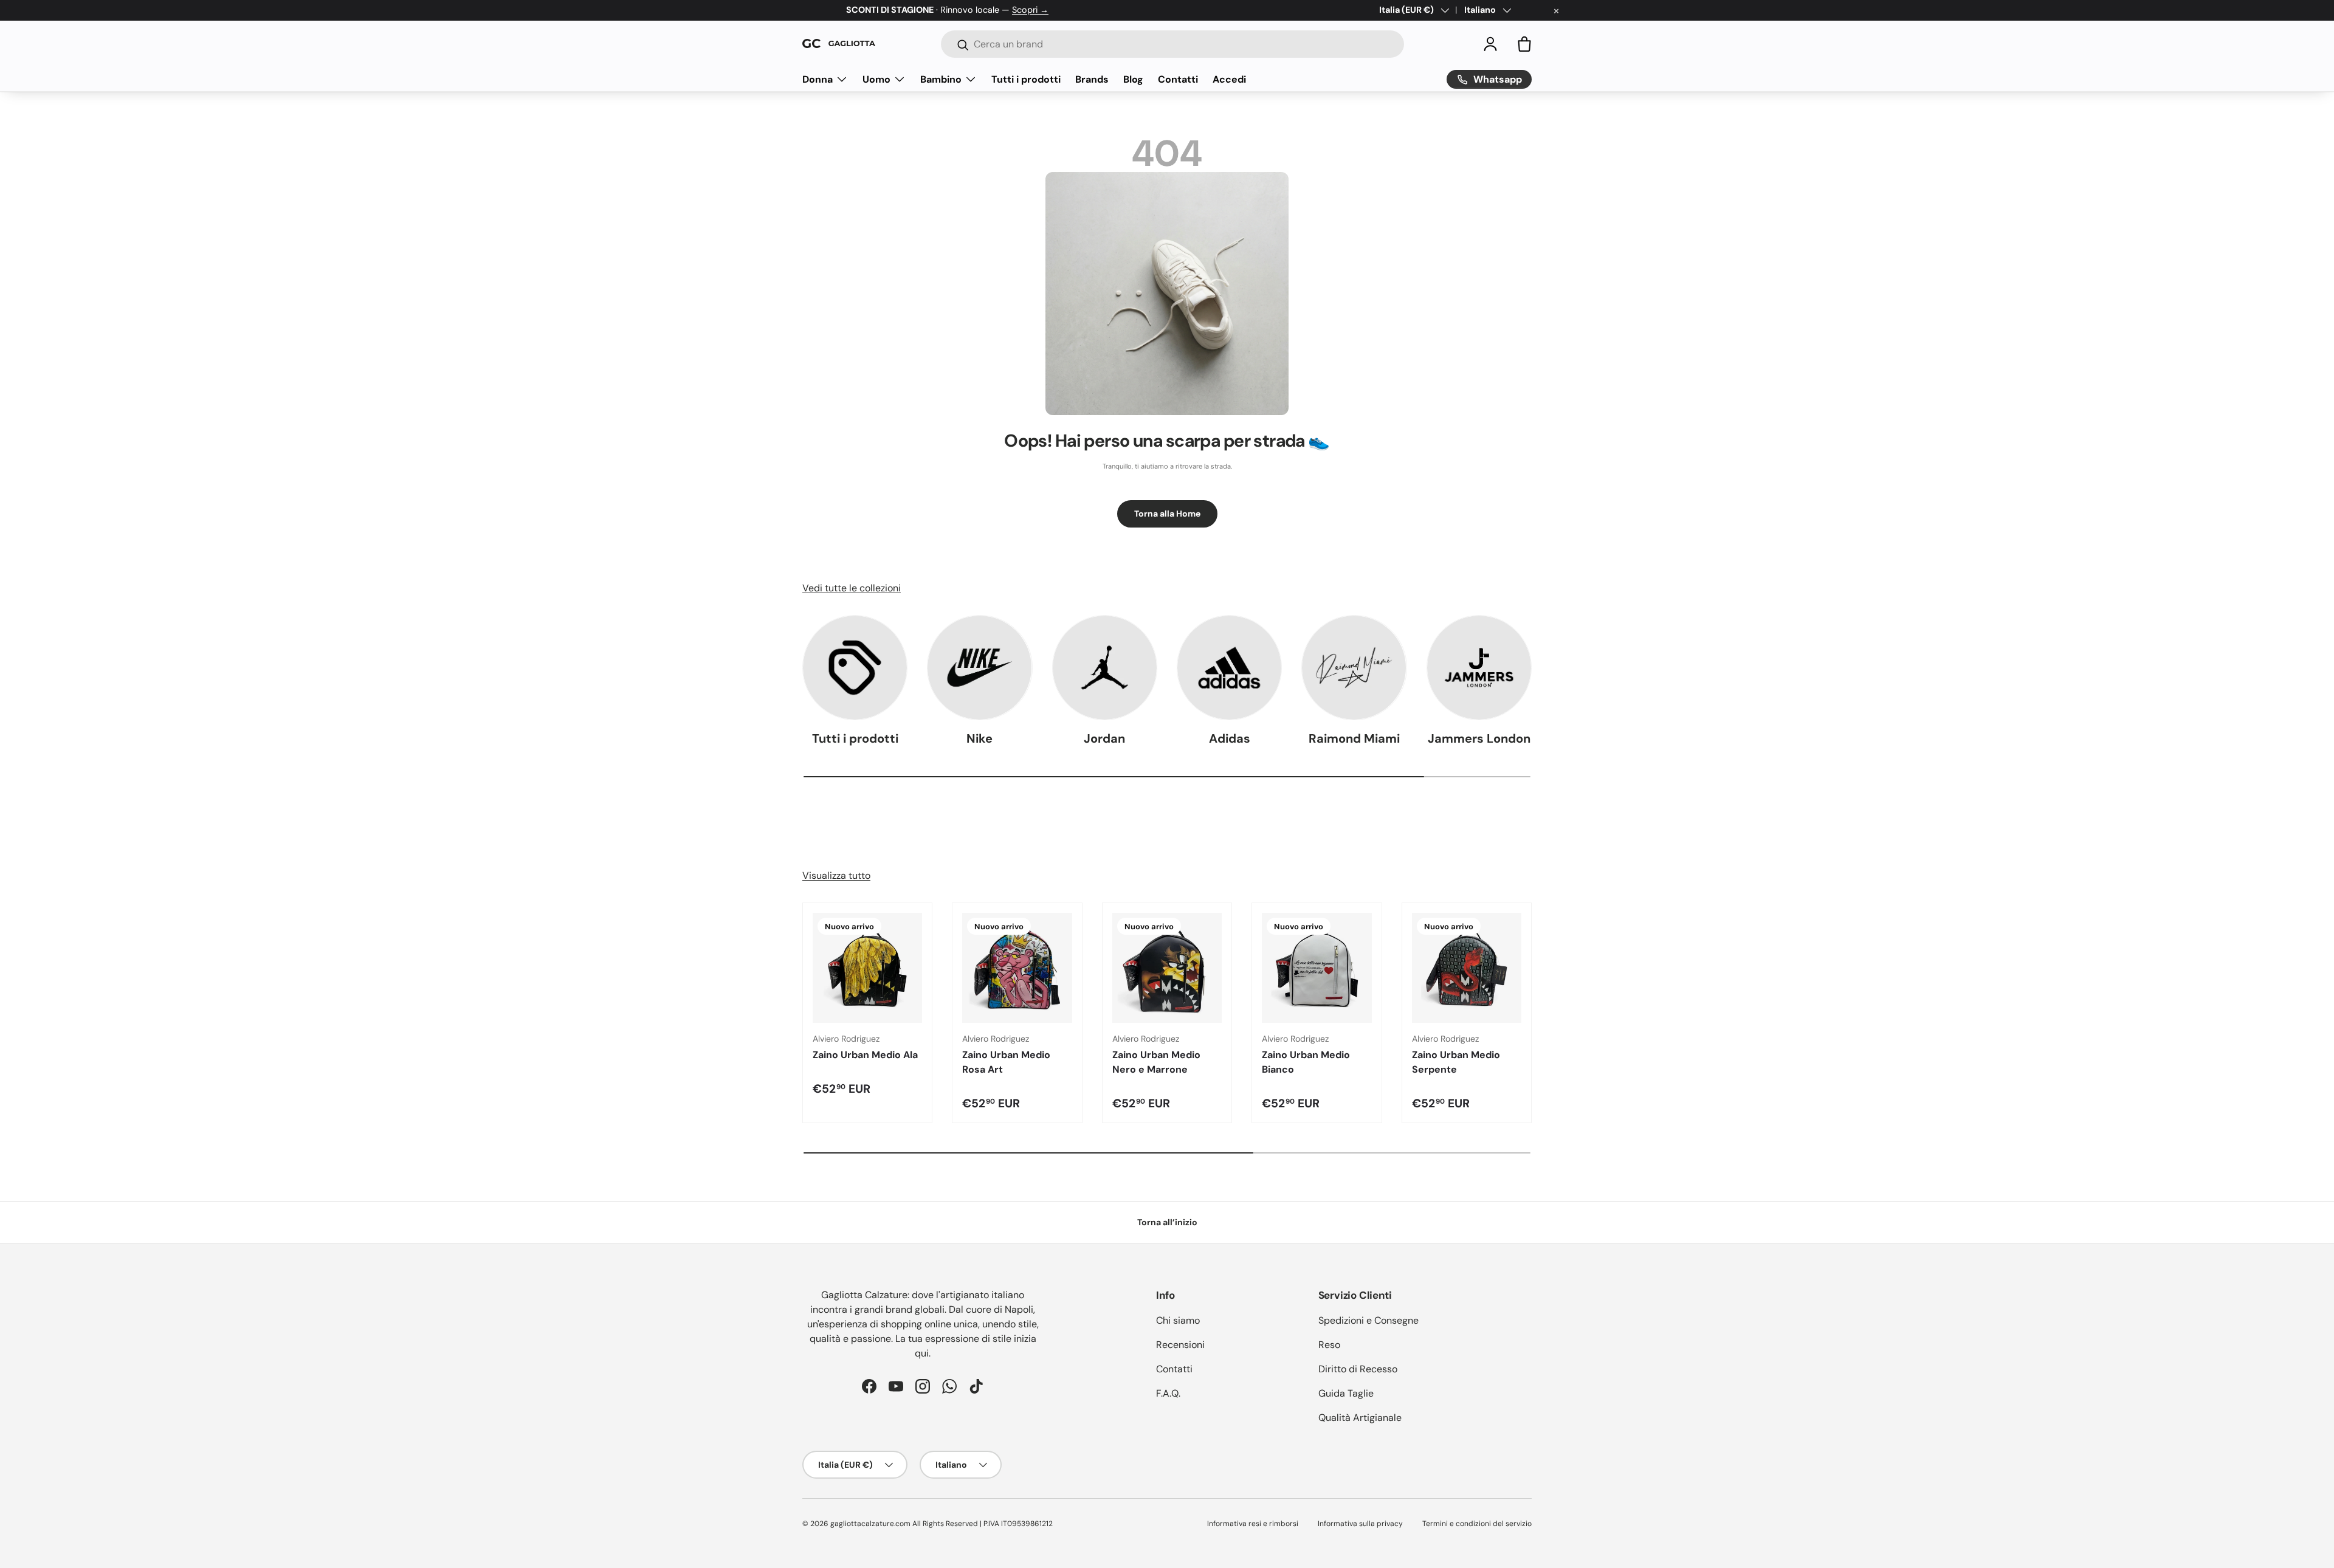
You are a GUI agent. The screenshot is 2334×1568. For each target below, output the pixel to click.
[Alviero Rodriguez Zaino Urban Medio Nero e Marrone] (1167, 968)
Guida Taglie (1346, 1393)
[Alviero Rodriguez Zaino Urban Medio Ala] (867, 968)
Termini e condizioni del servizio (1477, 1524)
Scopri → (1030, 10)
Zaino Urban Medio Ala (865, 1055)
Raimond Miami (1354, 738)
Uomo (876, 79)
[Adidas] (1229, 668)
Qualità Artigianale (1360, 1418)
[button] (1524, 44)
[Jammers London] (1479, 668)
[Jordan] (1105, 668)
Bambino (941, 79)
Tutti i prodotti (1026, 79)
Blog (1133, 79)
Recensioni (1180, 1345)
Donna (818, 79)
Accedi (1229, 79)
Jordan (1104, 738)
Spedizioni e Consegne (1368, 1320)
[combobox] (1172, 44)
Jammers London (1479, 738)
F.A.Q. (1168, 1393)
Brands (1092, 79)
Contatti (1178, 79)
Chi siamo (1178, 1320)
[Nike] (979, 668)
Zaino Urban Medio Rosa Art (1006, 1062)
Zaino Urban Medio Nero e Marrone (1156, 1062)
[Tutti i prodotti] (855, 668)
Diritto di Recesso (1358, 1369)
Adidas (1230, 738)
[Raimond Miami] (1354, 668)
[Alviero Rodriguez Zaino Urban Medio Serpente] (1467, 968)
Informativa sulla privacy (1360, 1524)
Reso (1329, 1345)
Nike (979, 738)
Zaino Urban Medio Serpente (1456, 1062)
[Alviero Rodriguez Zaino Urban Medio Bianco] (1317, 968)
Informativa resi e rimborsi (1253, 1524)
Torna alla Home (1167, 514)
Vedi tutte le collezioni (852, 588)
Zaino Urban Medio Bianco (1306, 1062)
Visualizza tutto (836, 875)
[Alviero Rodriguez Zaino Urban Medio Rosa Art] (1017, 968)
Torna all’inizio (1167, 1222)
